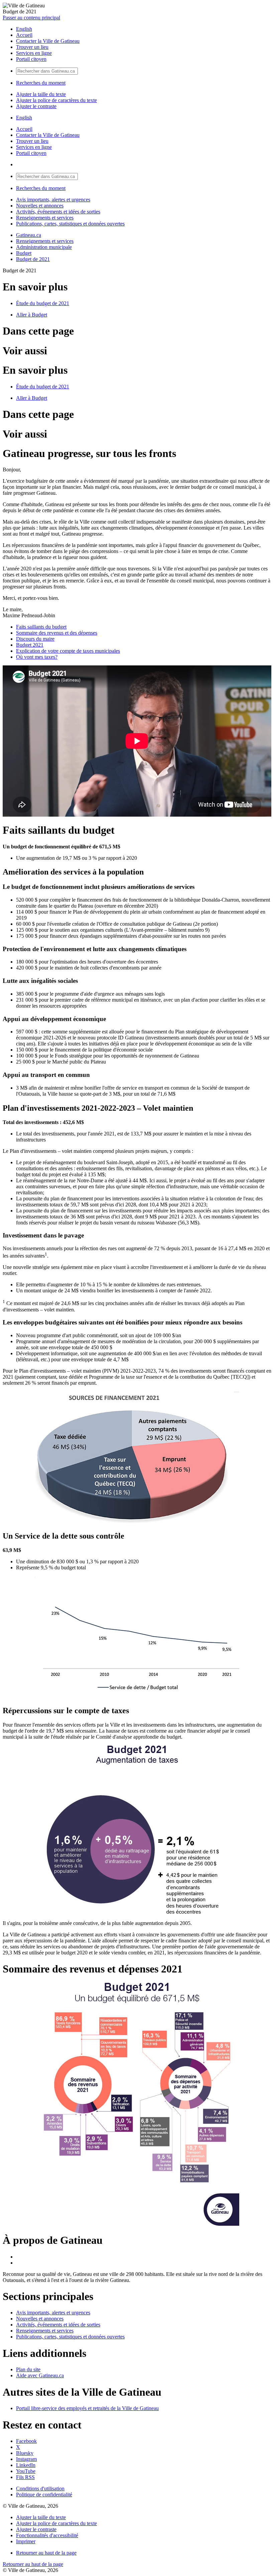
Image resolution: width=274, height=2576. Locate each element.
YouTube (26, 2471)
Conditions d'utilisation (40, 2489)
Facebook (26, 2441)
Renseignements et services (45, 218)
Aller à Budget (32, 315)
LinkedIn (26, 2465)
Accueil (24, 35)
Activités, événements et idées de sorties (58, 212)
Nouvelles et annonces (40, 206)
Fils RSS (25, 2477)
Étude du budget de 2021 (43, 303)
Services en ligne (34, 53)
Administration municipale (44, 247)
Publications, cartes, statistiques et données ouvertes (70, 224)
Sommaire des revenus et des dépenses (57, 633)
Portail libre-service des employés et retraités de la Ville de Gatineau (87, 2408)
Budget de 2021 (33, 259)
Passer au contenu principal (31, 18)
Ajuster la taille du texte (41, 94)
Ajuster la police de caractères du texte (56, 100)
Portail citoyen (31, 59)
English (24, 29)
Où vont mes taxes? (37, 657)
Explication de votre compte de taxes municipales (68, 651)
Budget (24, 253)
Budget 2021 (30, 645)
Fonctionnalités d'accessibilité (47, 2535)
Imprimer (26, 2541)
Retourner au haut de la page (46, 2553)
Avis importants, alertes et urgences (53, 200)
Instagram (26, 2459)
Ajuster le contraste (36, 106)
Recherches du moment (41, 83)
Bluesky (25, 2453)
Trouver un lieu (32, 47)
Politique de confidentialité (44, 2495)
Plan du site (28, 2369)
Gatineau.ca (29, 235)
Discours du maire (35, 639)
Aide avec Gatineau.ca (40, 2375)
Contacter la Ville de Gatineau (48, 41)
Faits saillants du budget (41, 627)
